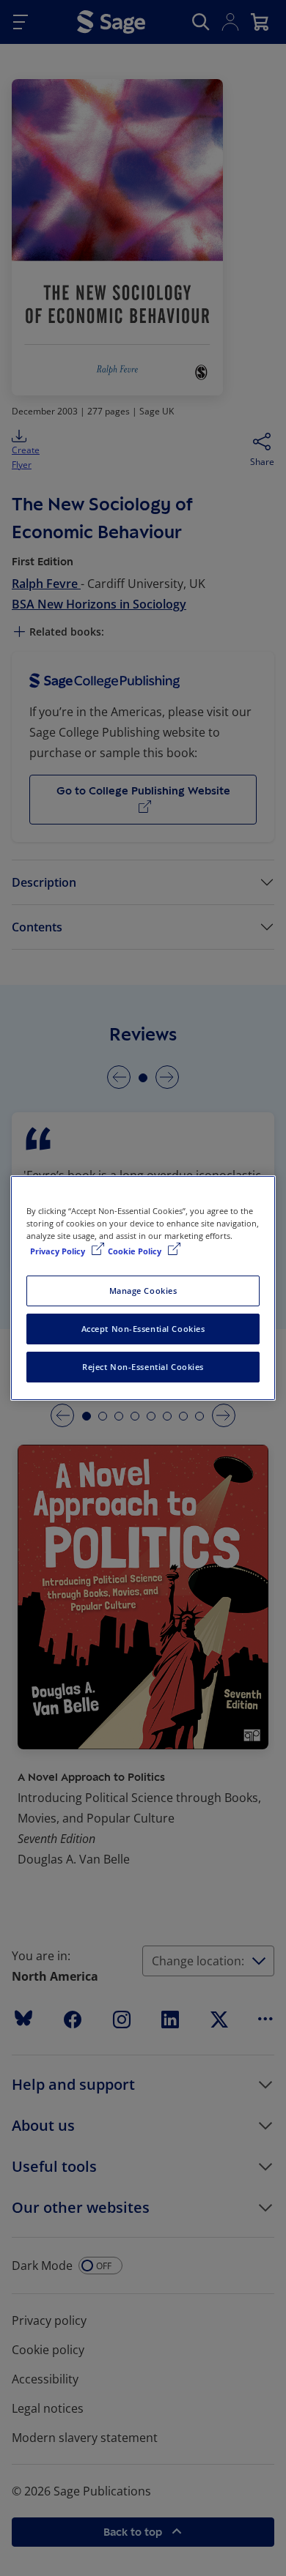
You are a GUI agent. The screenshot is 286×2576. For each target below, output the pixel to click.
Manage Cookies (143, 1291)
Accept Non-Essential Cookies (143, 1329)
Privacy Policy (59, 1251)
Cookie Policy (136, 1251)
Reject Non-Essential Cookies (143, 1367)
